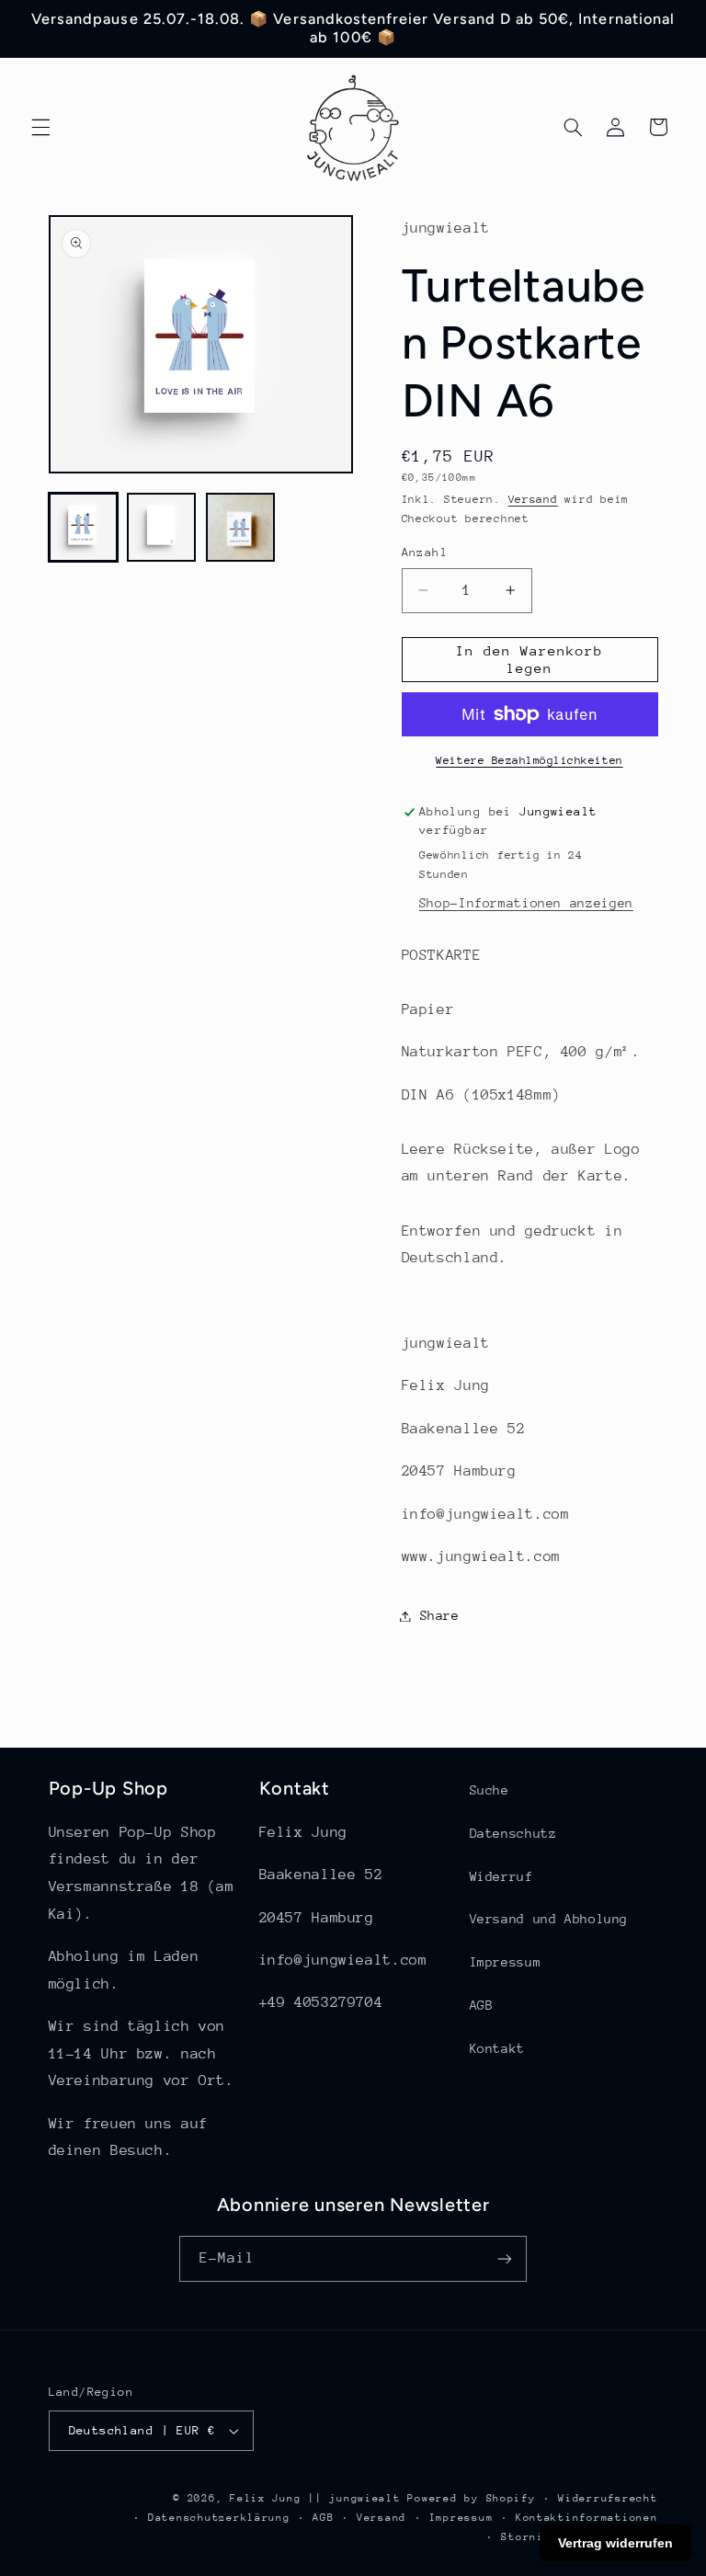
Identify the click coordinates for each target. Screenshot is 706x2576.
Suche (490, 1790)
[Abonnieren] (505, 2258)
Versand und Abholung (549, 1919)
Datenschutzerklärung (219, 2518)
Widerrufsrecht (608, 2498)
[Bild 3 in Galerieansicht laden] (240, 527)
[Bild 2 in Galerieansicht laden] (161, 527)
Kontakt (497, 2048)
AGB (482, 2005)
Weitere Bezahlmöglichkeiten (529, 760)
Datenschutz (513, 1833)
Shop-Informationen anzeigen (526, 903)
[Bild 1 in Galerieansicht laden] (83, 527)
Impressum (506, 1962)
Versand (533, 499)
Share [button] (440, 1615)
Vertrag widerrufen (615, 2543)
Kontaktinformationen (587, 2518)
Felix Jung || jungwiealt (315, 2498)
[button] (40, 127)
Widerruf (501, 1876)
